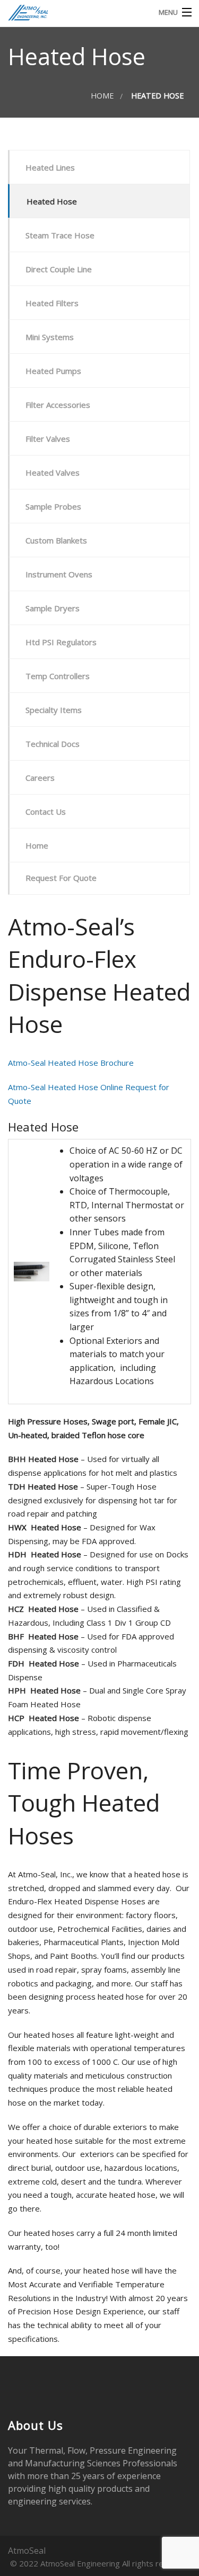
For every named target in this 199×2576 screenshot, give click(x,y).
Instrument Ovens (59, 574)
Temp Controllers (58, 676)
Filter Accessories (58, 405)
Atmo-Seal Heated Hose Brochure (71, 1063)
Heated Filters (52, 303)
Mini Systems (50, 337)
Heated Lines (50, 167)
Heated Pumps (53, 371)
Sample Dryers (53, 608)
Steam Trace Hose (60, 235)
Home (102, 96)
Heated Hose (52, 201)
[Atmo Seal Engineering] (75, 12)
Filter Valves (48, 439)
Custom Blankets (56, 540)
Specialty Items (54, 710)
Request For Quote (61, 878)
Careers (40, 778)
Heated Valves (53, 473)
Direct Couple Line (59, 269)
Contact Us (46, 812)
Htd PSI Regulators (61, 642)
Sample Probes (53, 506)
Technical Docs (53, 744)
